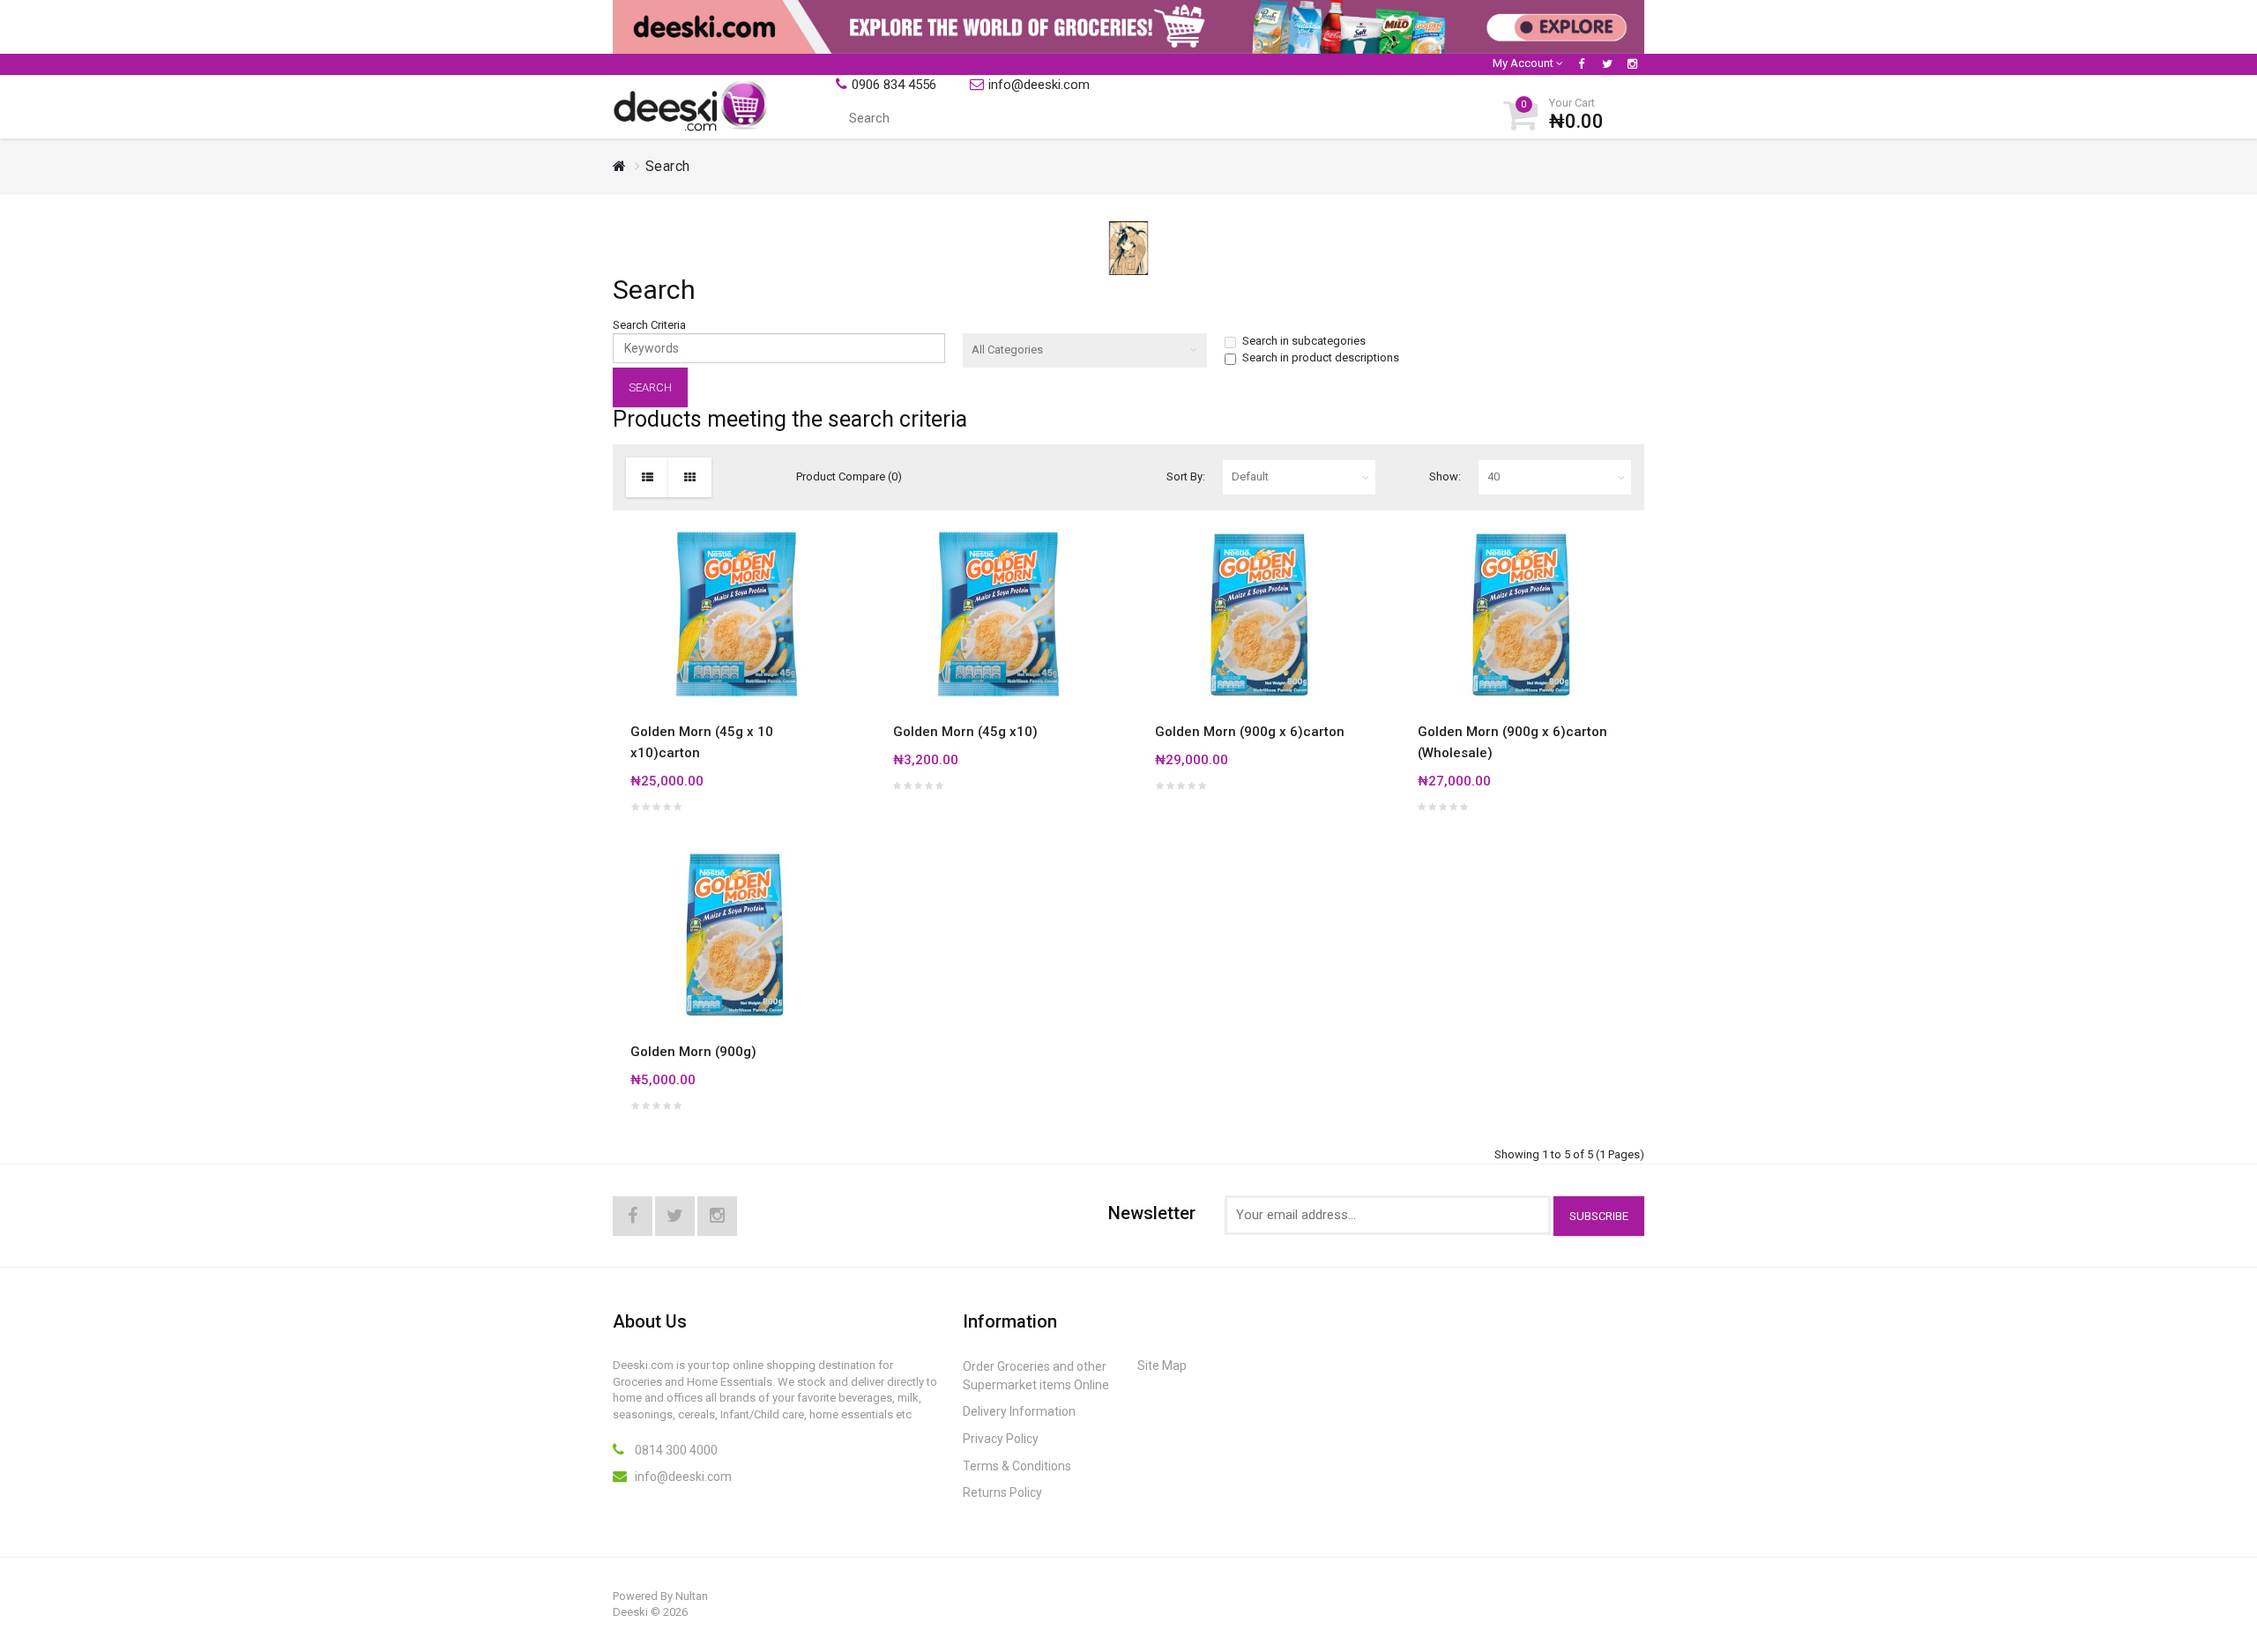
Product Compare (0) (849, 476)
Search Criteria (649, 325)
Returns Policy (1002, 1492)
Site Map (1162, 1366)
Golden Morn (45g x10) (965, 732)
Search (668, 166)
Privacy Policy (1001, 1439)
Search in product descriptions (1321, 357)
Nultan (692, 1596)
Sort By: (1186, 476)
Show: (1445, 476)
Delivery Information (1019, 1411)
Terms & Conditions (1017, 1466)
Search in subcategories (1304, 341)
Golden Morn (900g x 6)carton (1250, 732)
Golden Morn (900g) (693, 1052)
